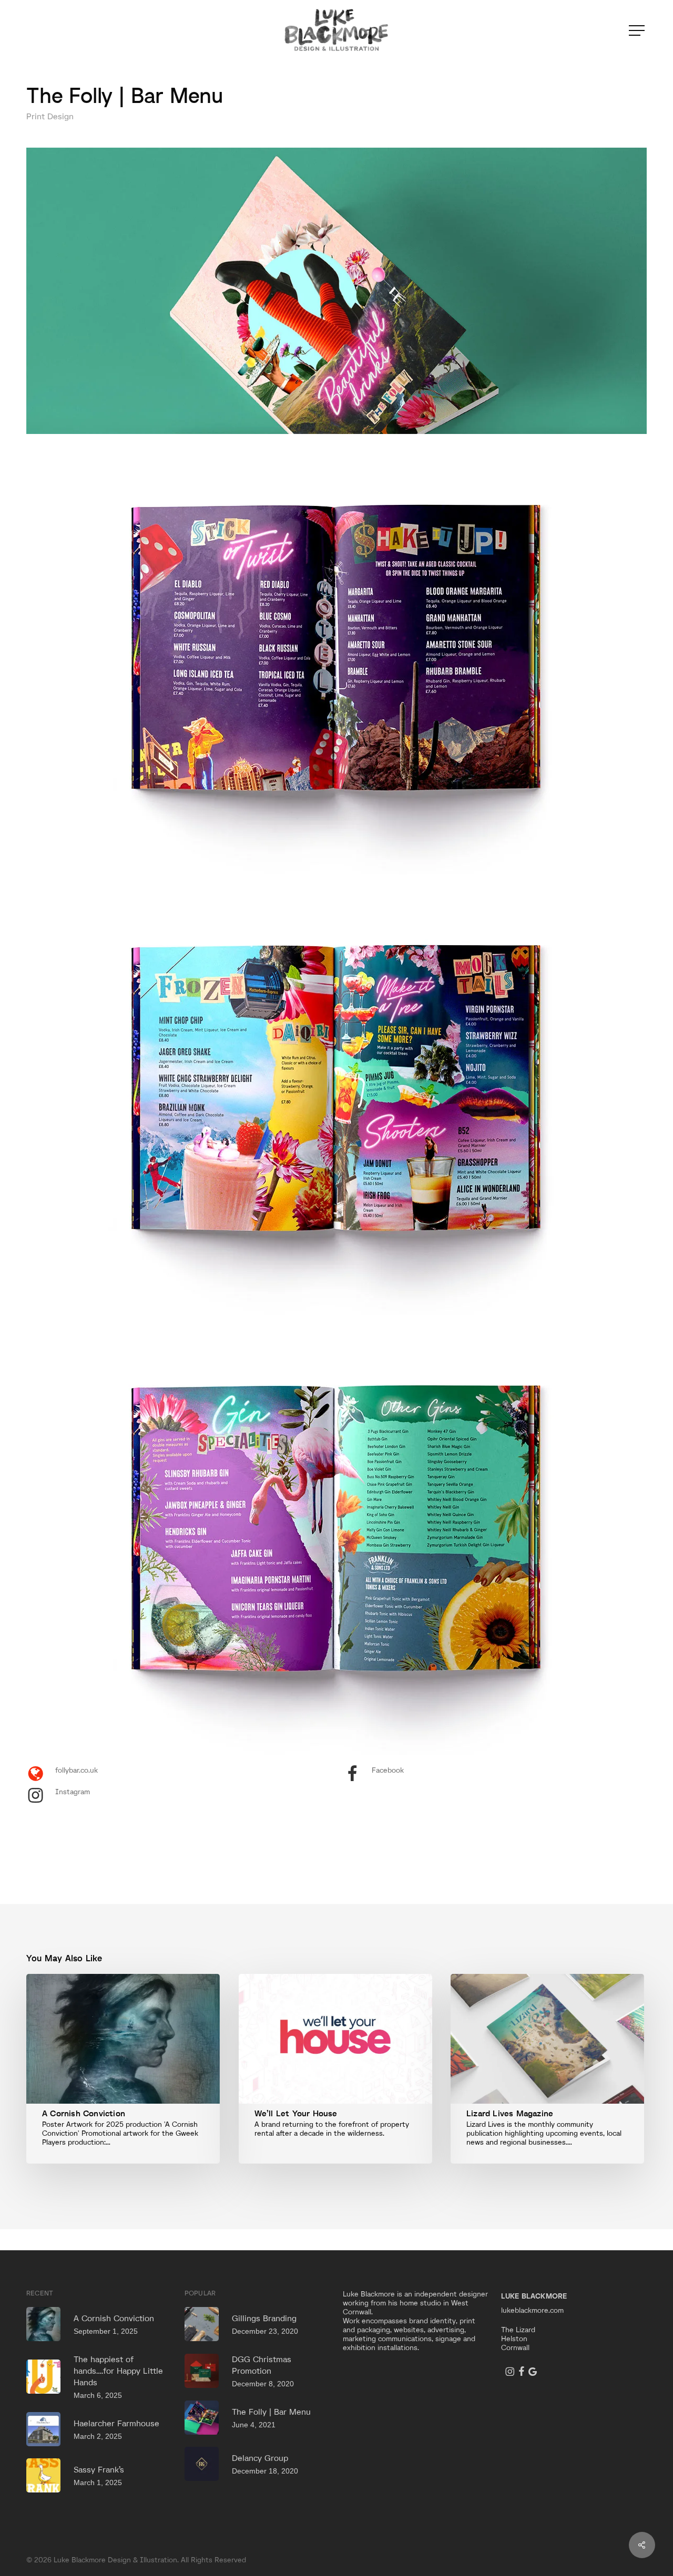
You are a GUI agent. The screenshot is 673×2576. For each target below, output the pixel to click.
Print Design (50, 116)
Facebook (388, 1770)
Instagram (73, 1792)
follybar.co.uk (77, 1770)
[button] (638, 31)
